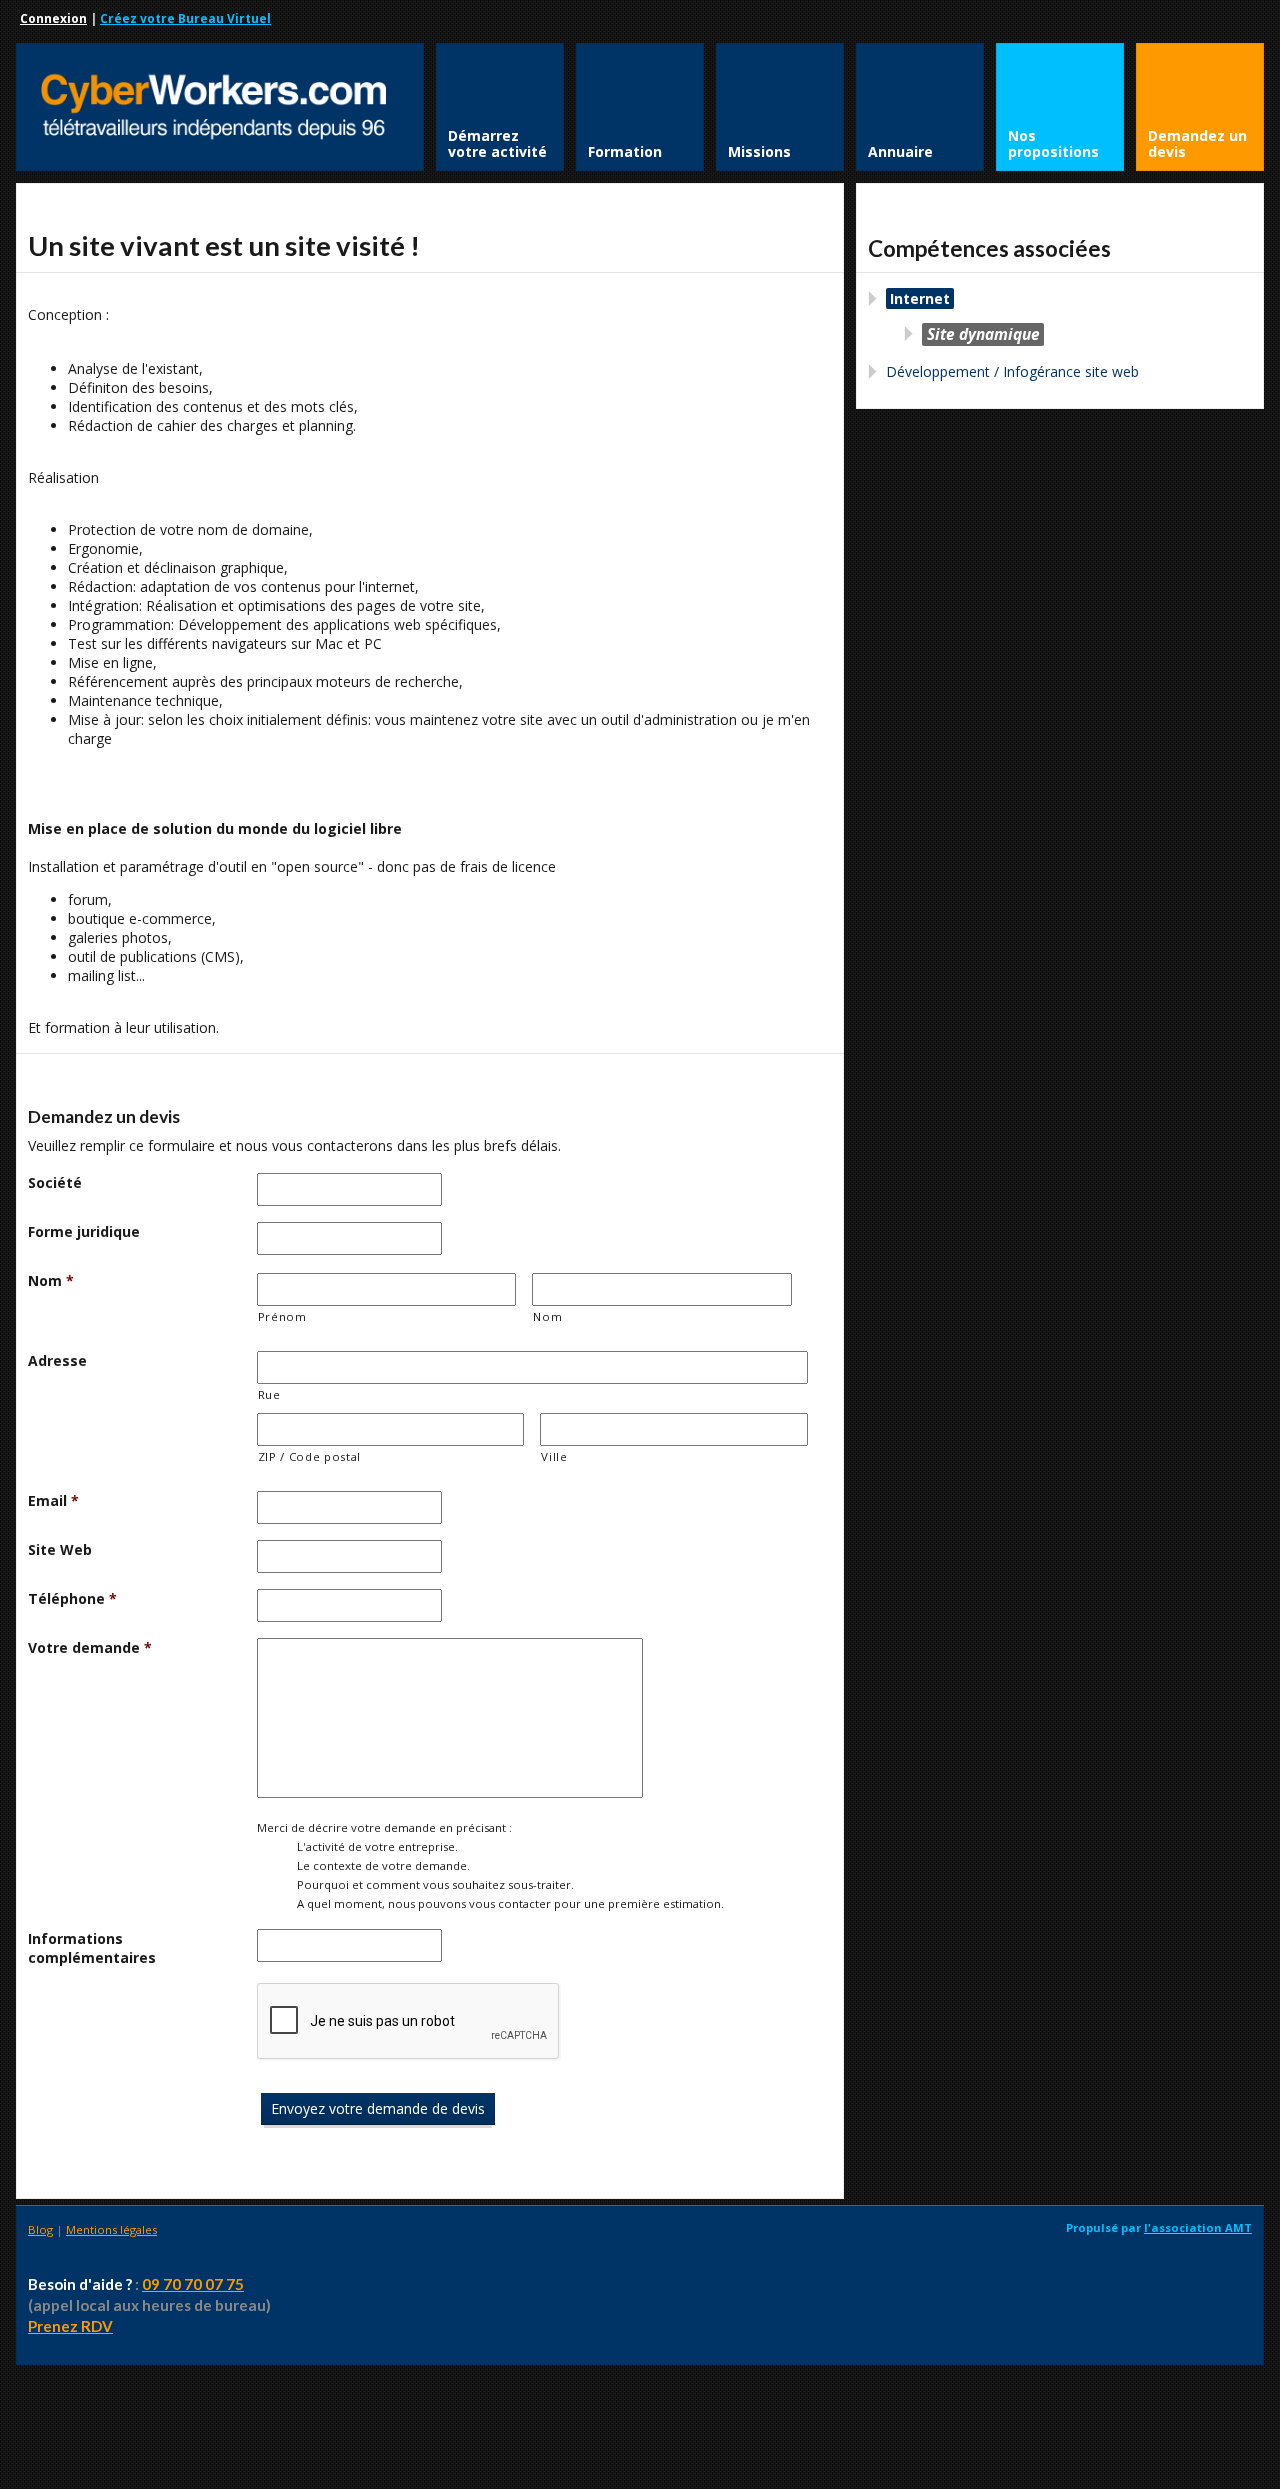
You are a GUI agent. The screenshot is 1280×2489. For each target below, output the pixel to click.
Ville (554, 1456)
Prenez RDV (70, 2326)
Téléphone (72, 1598)
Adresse (57, 1360)
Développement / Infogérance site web (1012, 371)
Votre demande (90, 1647)
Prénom (282, 1316)
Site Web (60, 1549)
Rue (269, 1394)
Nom (51, 1280)
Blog (40, 2229)
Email (53, 1500)
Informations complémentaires (92, 1948)
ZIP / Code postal (309, 1456)
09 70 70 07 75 (193, 2284)
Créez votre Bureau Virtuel (185, 18)
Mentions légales (111, 2229)
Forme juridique (84, 1231)
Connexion (53, 18)
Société (55, 1182)
